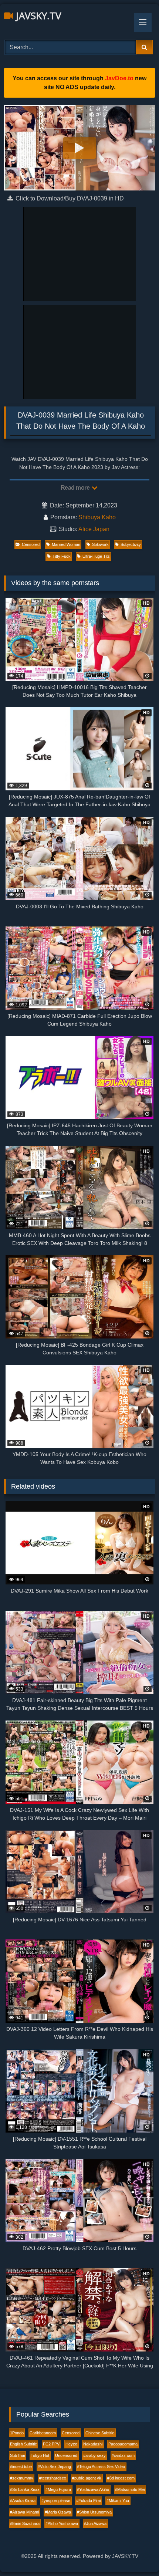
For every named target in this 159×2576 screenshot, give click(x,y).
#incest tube (21, 2467)
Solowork (100, 544)
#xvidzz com (123, 2455)
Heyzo (71, 2444)
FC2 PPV (51, 2444)
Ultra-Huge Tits (96, 556)
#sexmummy (22, 2478)
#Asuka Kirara (23, 2501)
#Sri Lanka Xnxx (25, 2489)
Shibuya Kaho (97, 517)
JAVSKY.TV (37, 16)
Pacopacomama (123, 2444)
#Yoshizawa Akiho (93, 2489)
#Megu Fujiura (58, 2489)
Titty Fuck (62, 556)
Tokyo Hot (40, 2455)
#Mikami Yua (118, 2501)
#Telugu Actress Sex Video (101, 2467)
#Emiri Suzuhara (25, 2523)
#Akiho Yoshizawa (62, 2523)
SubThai (17, 2455)
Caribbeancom (43, 2433)
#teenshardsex (53, 2478)
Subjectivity (131, 544)
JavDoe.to (119, 78)
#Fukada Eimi (88, 2501)
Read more (76, 488)
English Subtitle (23, 2444)
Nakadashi (93, 2444)
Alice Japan (94, 529)
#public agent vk (87, 2478)
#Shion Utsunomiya (94, 2512)
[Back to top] (136, 2554)
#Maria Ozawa (58, 2512)
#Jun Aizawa (95, 2523)
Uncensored (66, 2455)
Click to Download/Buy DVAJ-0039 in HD (70, 198)
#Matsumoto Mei (130, 2489)
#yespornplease (56, 2501)
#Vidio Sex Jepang (54, 2467)
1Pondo (17, 2433)
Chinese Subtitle (100, 2433)
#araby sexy (94, 2455)
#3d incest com (121, 2478)
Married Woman (66, 544)
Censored (31, 544)
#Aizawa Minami (24, 2512)
